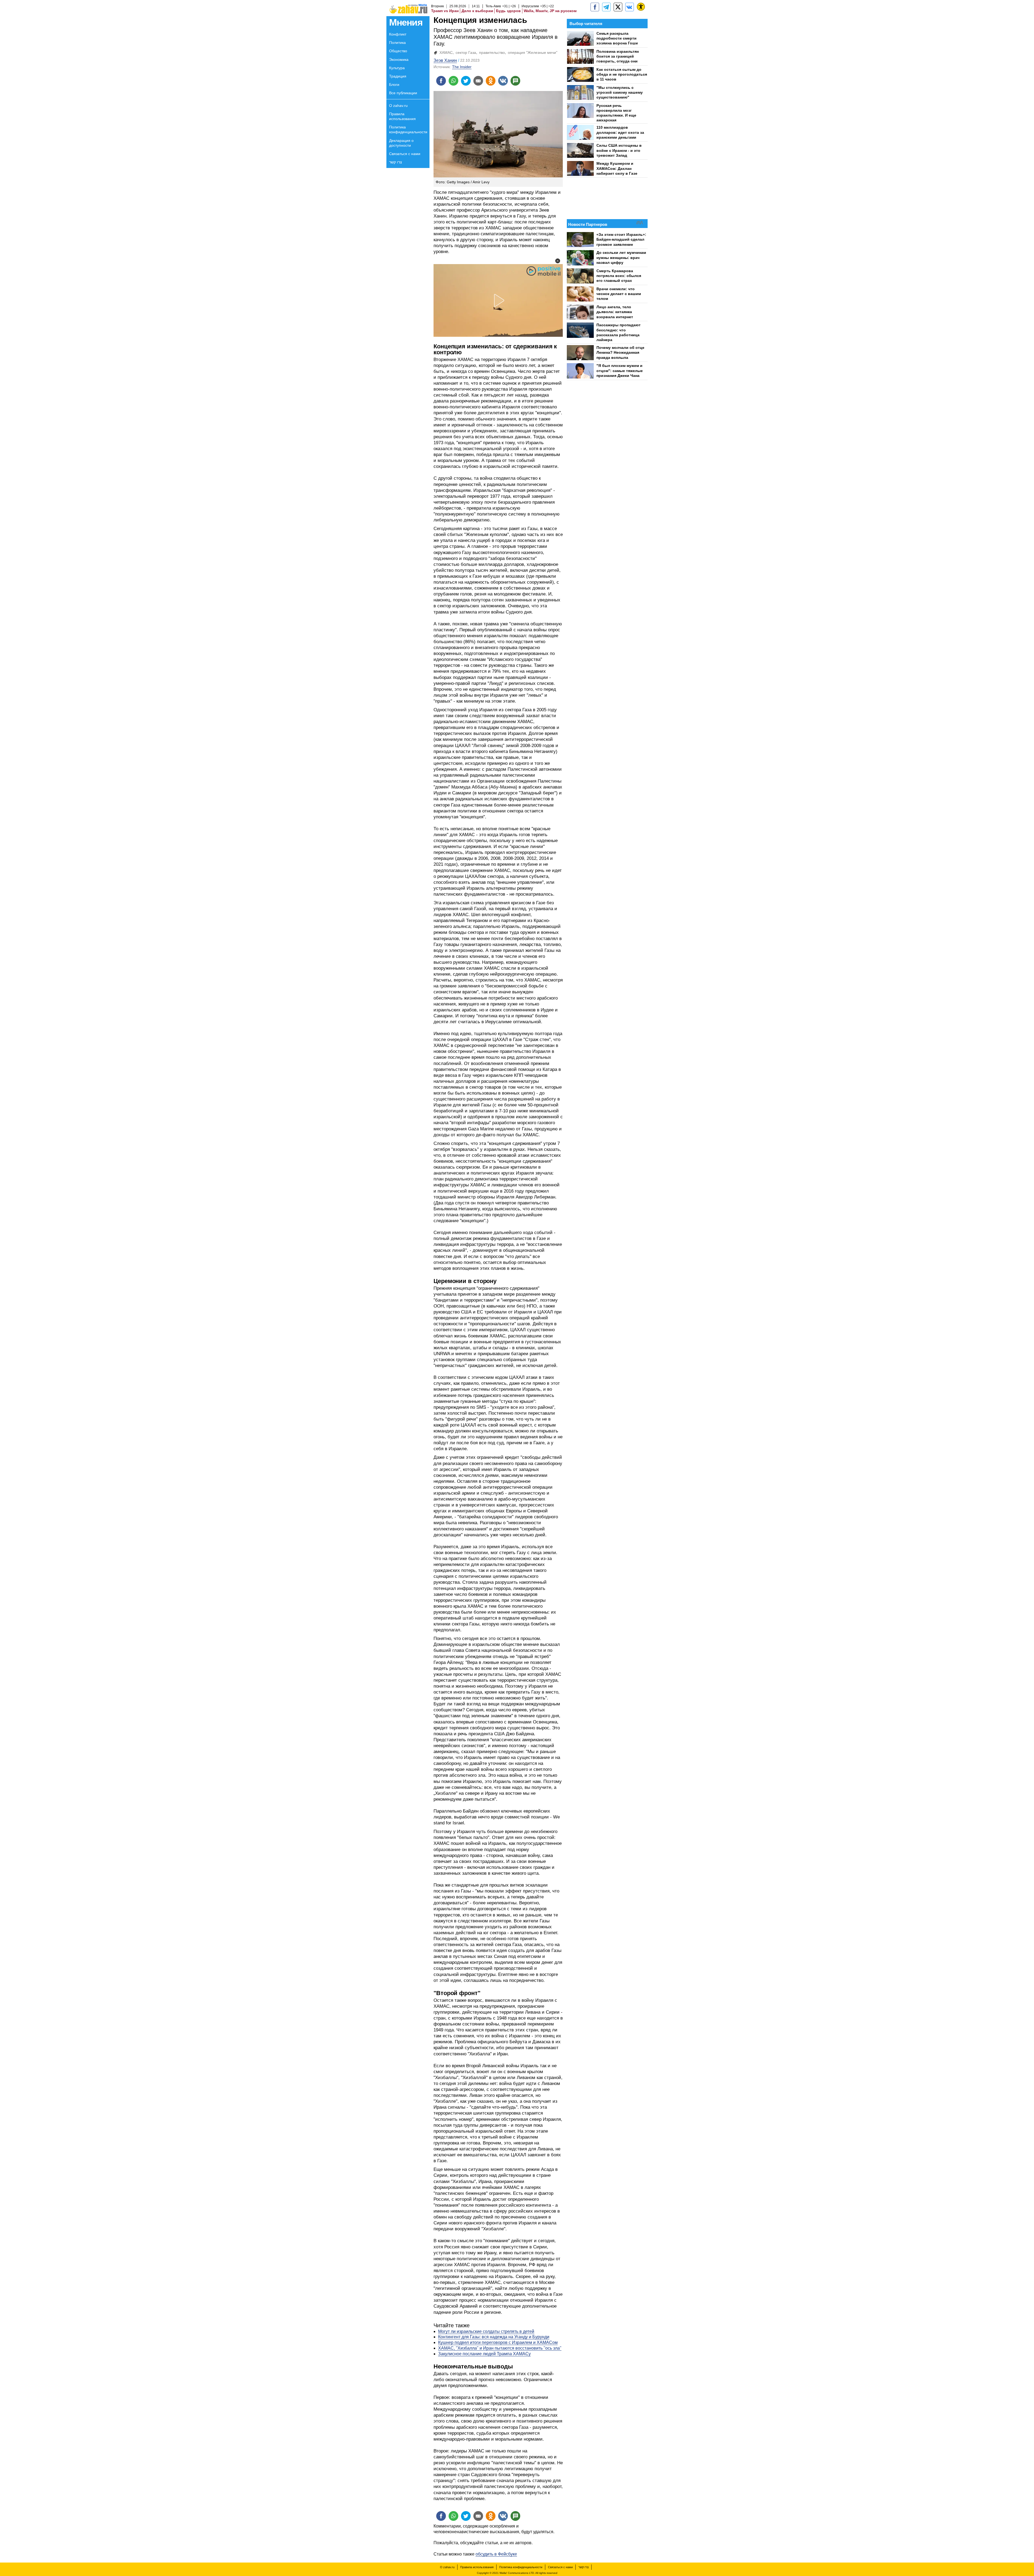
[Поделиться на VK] (503, 81)
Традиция (398, 76)
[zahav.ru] (595, 7)
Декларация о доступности (401, 143)
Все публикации (403, 93)
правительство (492, 52)
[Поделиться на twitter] (466, 81)
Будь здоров (508, 11)
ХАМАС (446, 52)
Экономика (399, 59)
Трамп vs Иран (445, 11)
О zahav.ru (398, 106)
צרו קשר (396, 162)
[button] (558, 261)
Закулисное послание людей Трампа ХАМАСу (484, 2354)
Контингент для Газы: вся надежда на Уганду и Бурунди (494, 2337)
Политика (397, 43)
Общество (398, 51)
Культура (397, 68)
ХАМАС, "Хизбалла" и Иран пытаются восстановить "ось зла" (500, 2348)
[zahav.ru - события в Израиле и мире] (606, 7)
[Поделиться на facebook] (441, 81)
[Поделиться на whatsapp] (453, 81)
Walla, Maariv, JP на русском (550, 11)
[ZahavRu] (618, 7)
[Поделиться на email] (478, 81)
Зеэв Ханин (445, 60)
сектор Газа (466, 52)
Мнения (406, 22)
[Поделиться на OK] (491, 81)
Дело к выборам (477, 11)
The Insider (462, 67)
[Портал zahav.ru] (630, 7)
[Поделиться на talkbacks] (515, 81)
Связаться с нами (405, 154)
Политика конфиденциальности (408, 129)
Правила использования (402, 116)
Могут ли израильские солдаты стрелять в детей (486, 2331)
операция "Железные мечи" (533, 52)
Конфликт (398, 34)
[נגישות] (641, 7)
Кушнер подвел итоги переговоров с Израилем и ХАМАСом (498, 2342)
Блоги (394, 85)
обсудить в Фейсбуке (496, 2554)
